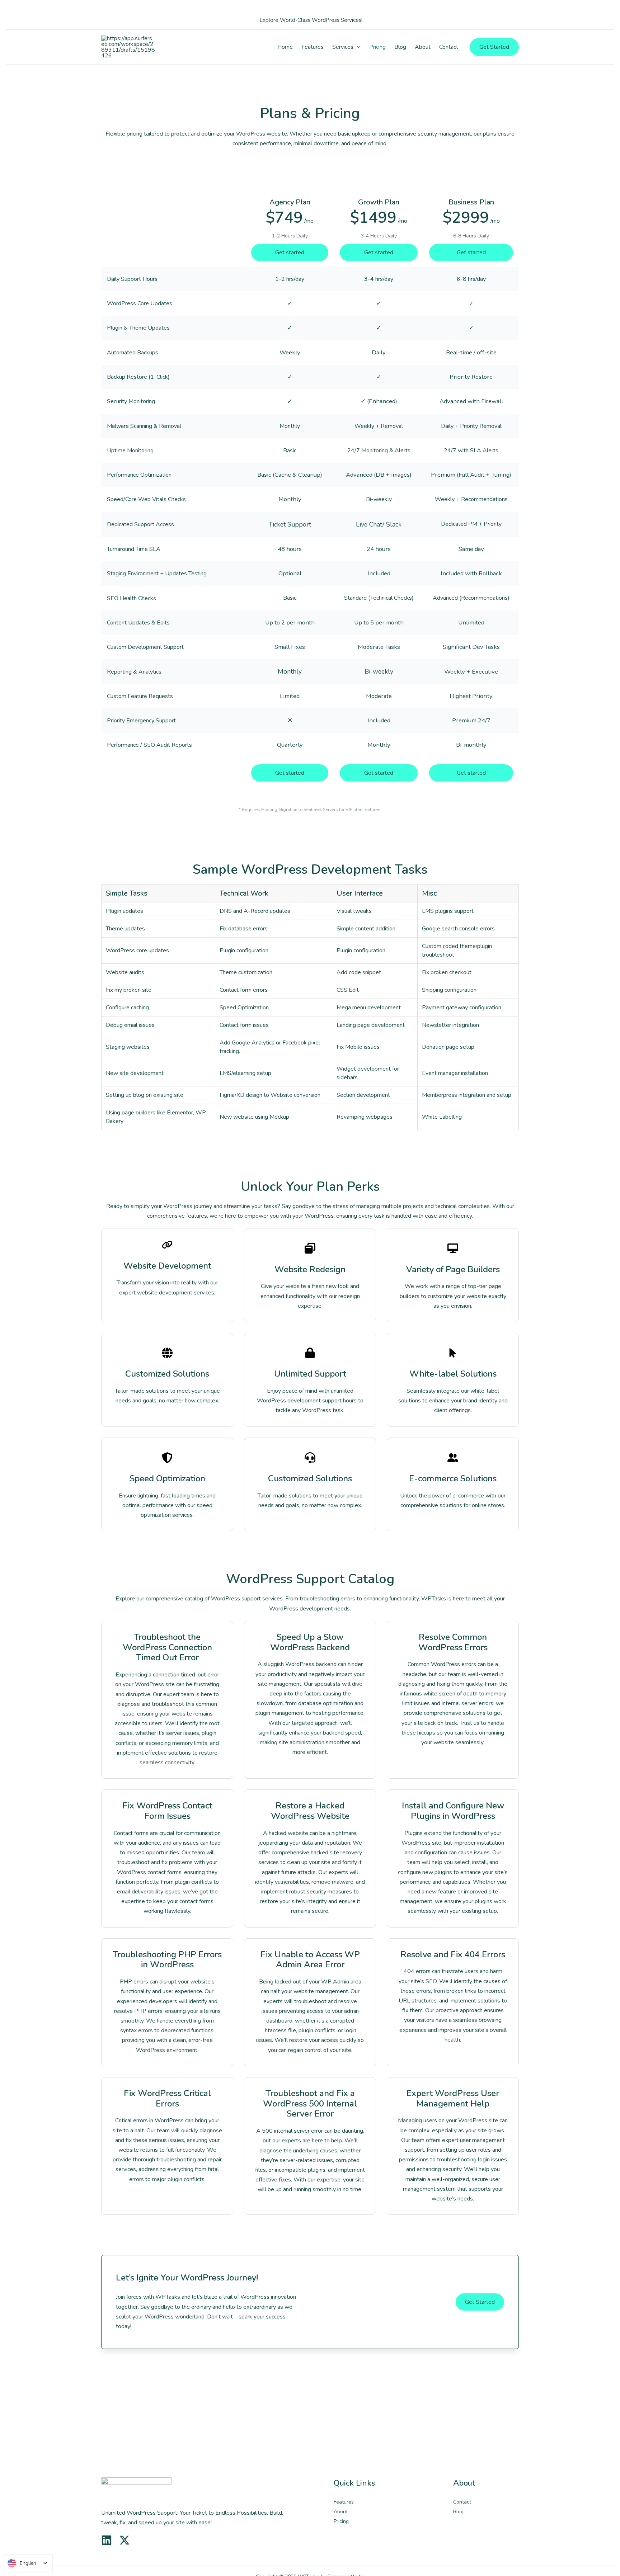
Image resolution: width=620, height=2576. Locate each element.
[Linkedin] (107, 2540)
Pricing (341, 2521)
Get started (290, 253)
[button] (357, 47)
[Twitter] (125, 2540)
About (341, 2512)
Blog (458, 2512)
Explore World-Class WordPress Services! (310, 20)
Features (344, 2502)
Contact (462, 2502)
